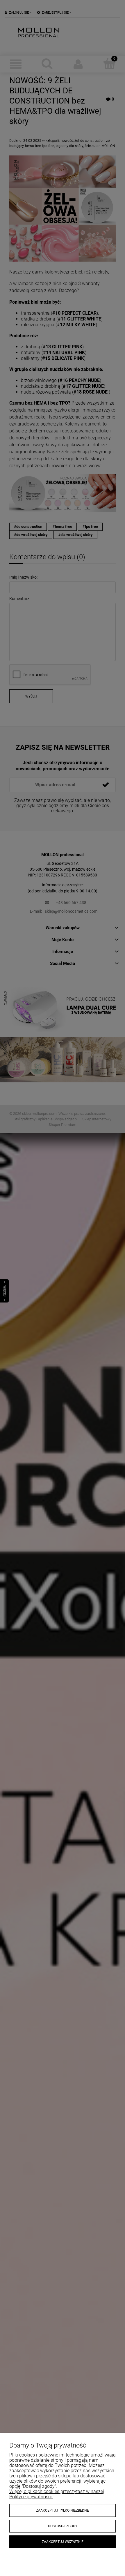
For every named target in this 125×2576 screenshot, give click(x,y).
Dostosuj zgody (63, 2526)
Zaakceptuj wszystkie (63, 2542)
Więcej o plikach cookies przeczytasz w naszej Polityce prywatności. (57, 2494)
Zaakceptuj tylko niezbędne (63, 2510)
